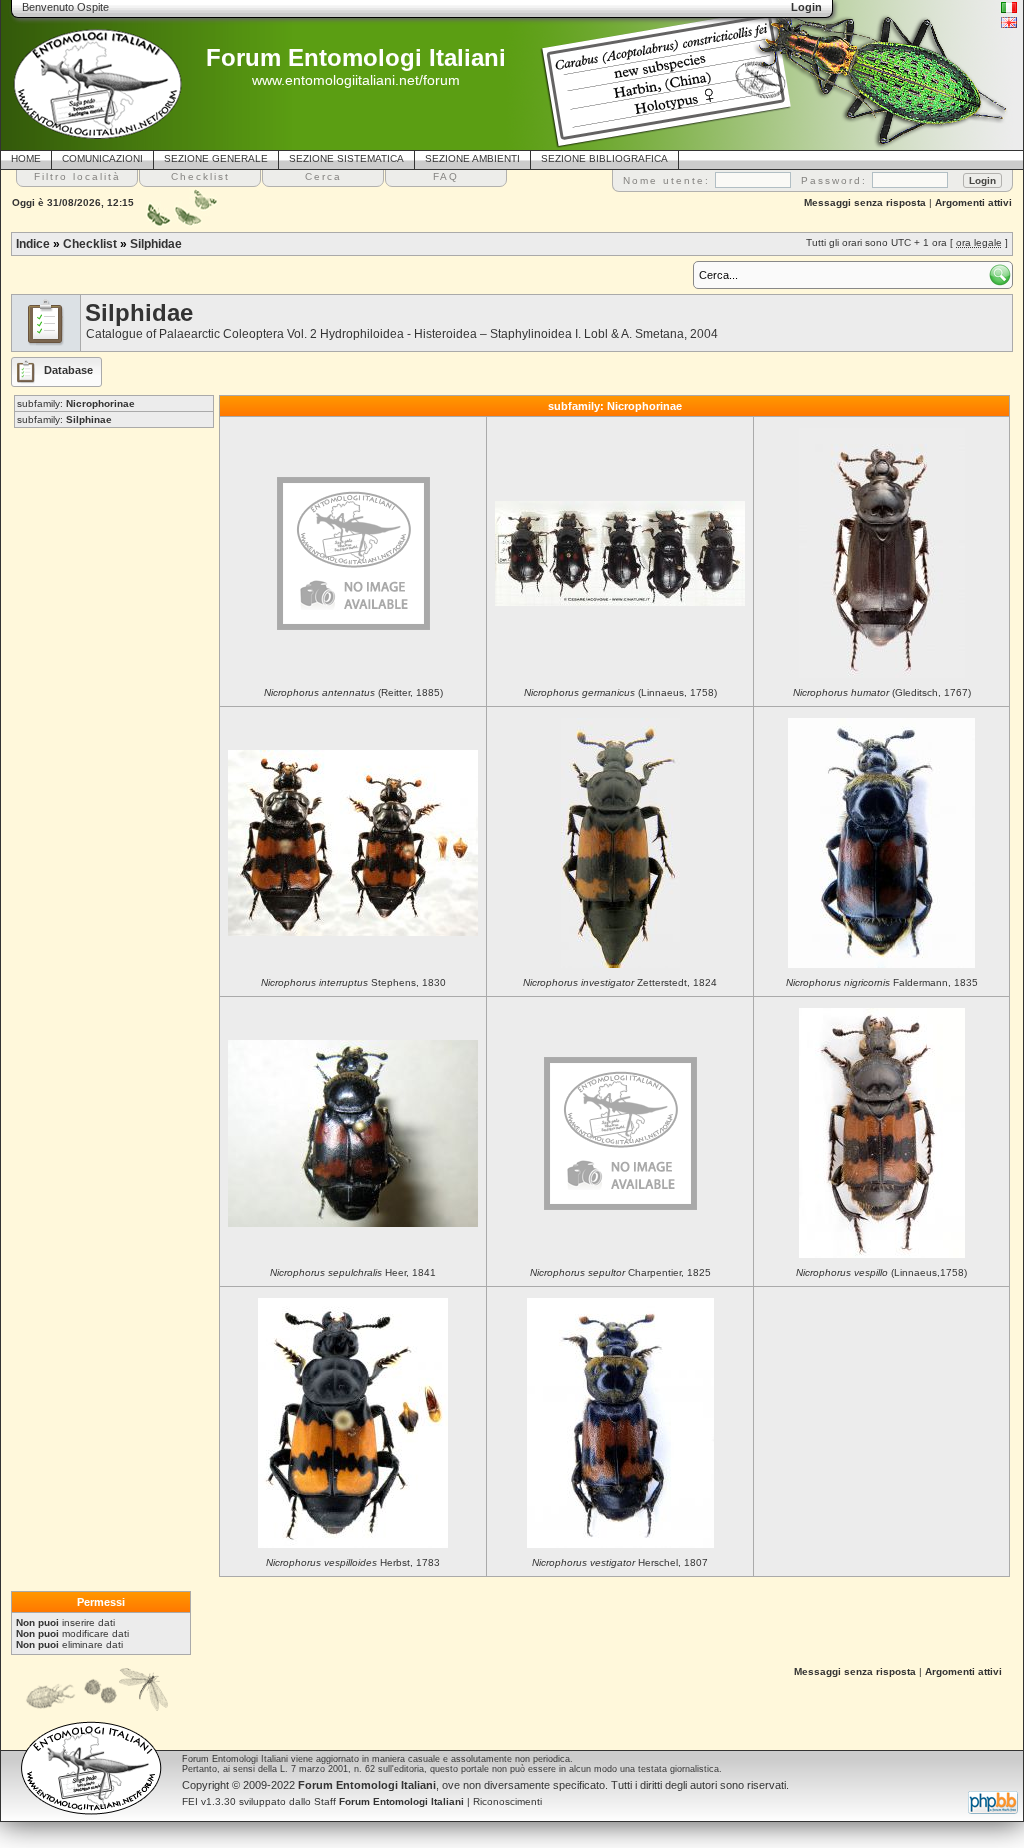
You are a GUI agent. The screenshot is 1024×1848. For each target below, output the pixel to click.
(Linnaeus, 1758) (620, 692)
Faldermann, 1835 (882, 982)
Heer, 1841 (353, 1272)
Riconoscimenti (507, 1801)
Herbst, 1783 (353, 1562)
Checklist (90, 244)
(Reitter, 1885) (353, 692)
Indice (33, 244)
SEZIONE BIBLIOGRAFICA (604, 158)
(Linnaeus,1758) (881, 1272)
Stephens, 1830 (353, 982)
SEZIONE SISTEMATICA (346, 158)
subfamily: (76, 403)
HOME (26, 158)
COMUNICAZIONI (102, 158)
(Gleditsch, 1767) (882, 692)
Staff (389, 1801)
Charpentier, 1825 (620, 1272)
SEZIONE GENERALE (216, 158)
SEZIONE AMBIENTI (472, 158)
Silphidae (156, 244)
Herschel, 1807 (620, 1562)
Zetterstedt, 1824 (620, 982)
